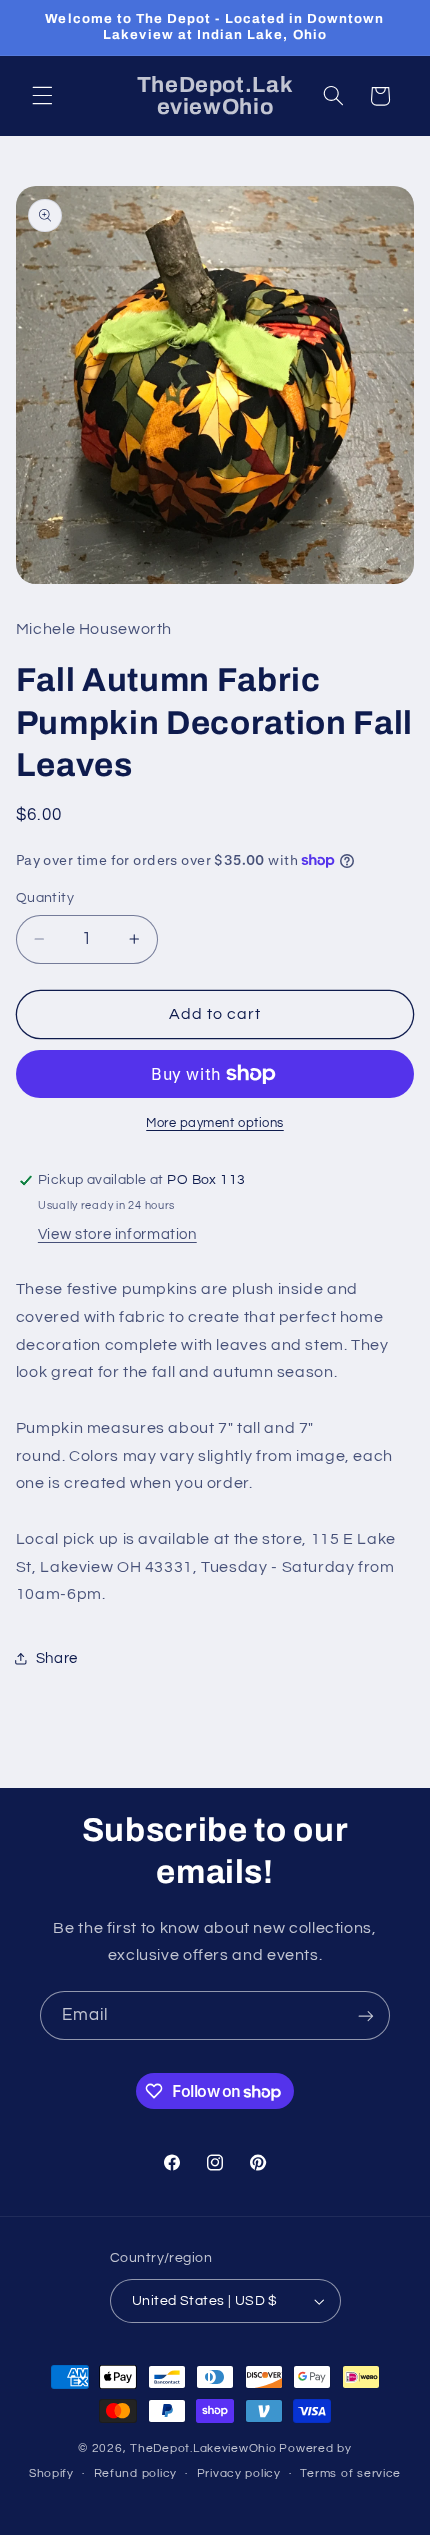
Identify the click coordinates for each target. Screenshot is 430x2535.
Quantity (45, 898)
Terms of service (350, 2473)
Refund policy (136, 2473)
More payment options (215, 1123)
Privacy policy (239, 2473)
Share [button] (57, 1658)
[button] (42, 96)
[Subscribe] (366, 2015)
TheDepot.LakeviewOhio (203, 2448)
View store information (117, 1234)
